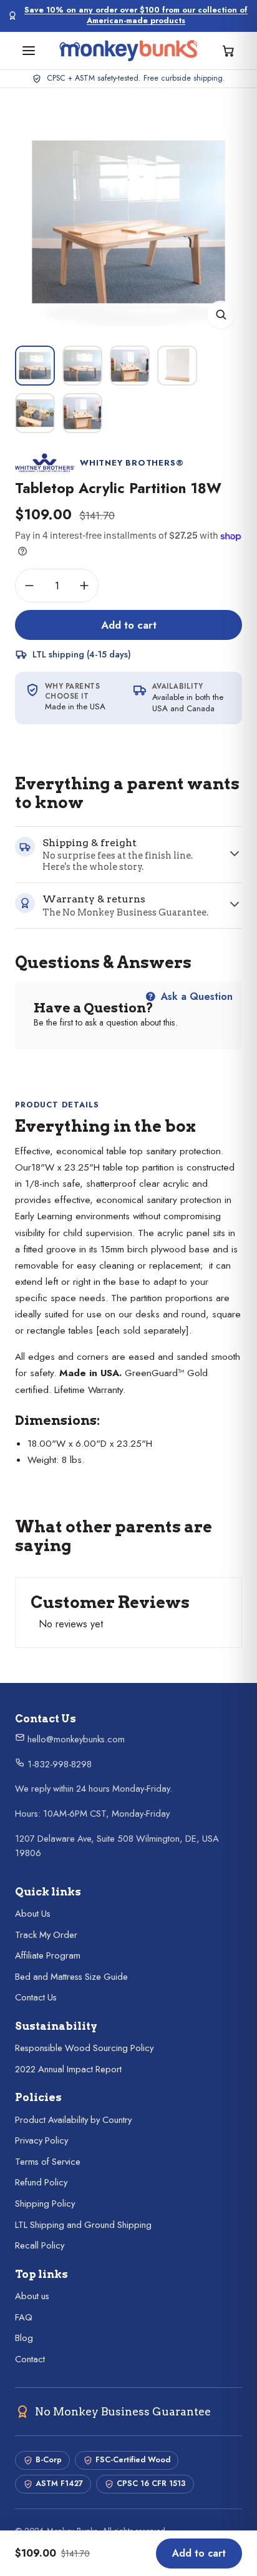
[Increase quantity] (84, 586)
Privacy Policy (41, 2140)
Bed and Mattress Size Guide (71, 1977)
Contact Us (36, 1997)
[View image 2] (82, 366)
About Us (33, 1914)
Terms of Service (48, 2162)
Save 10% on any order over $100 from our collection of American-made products (136, 16)
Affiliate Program (48, 1955)
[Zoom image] (221, 314)
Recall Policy (40, 2245)
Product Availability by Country (73, 2120)
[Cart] (228, 51)
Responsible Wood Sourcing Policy (84, 2048)
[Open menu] (29, 51)
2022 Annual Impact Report (68, 2069)
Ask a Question (195, 996)
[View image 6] (82, 413)
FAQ (24, 2317)
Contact (30, 2359)
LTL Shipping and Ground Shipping (83, 2225)
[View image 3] (130, 366)
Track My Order (46, 1935)
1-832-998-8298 (58, 1764)
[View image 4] (177, 366)
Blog (24, 2338)
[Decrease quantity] (29, 586)
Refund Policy (41, 2182)
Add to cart (129, 625)
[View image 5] (35, 413)
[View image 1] (35, 366)
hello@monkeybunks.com (75, 1739)
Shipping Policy (45, 2204)
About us (32, 2296)
